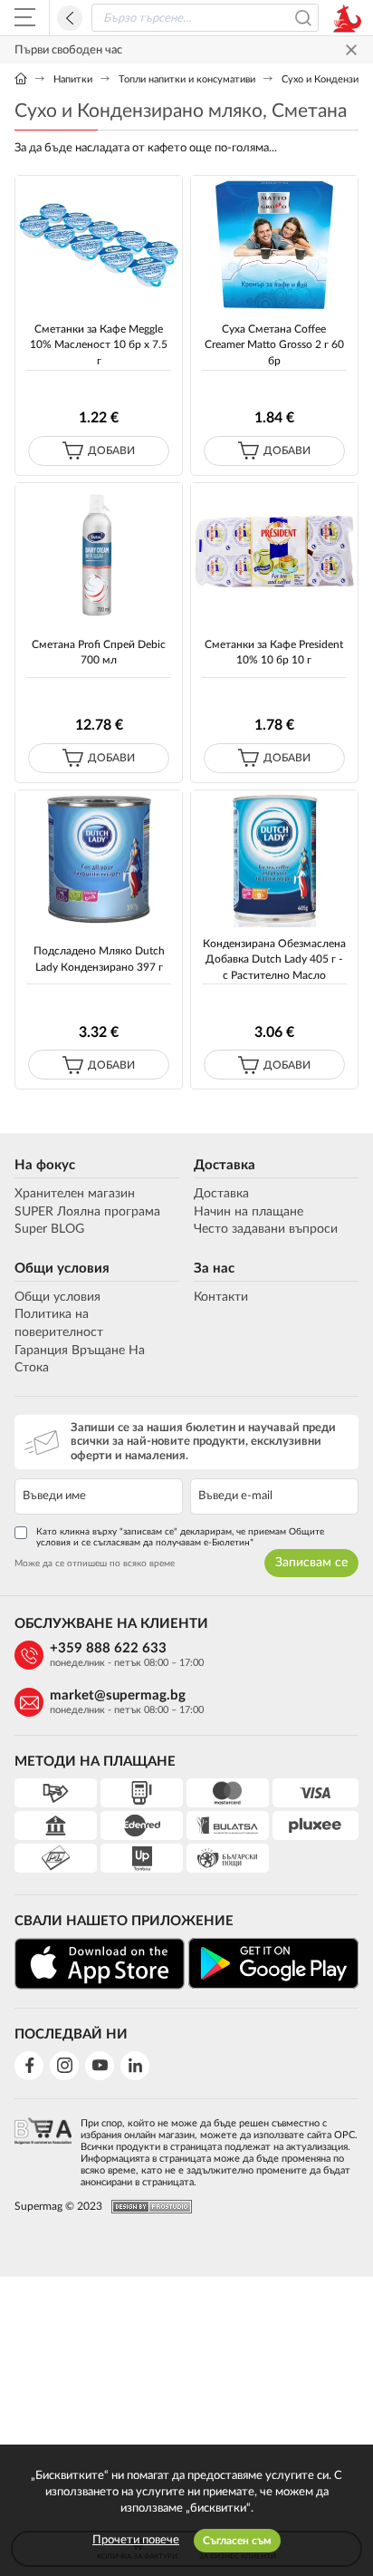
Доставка (225, 1165)
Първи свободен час (68, 50)
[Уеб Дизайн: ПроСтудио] (147, 2207)
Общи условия (62, 1269)
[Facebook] (29, 2066)
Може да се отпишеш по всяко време (95, 1564)
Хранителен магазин (75, 1194)
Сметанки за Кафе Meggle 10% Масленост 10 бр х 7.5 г (99, 345)
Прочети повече (136, 2540)
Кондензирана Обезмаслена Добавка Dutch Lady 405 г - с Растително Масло (274, 959)
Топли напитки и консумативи (187, 79)
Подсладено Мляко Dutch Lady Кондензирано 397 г (99, 959)
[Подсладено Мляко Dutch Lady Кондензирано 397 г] (99, 859)
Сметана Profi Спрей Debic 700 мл (99, 652)
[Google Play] (273, 1963)
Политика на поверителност (59, 1323)
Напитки (73, 79)
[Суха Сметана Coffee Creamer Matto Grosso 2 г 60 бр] (274, 244)
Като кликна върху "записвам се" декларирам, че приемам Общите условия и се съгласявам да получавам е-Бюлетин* (180, 1537)
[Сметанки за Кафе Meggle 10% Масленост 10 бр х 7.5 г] (99, 244)
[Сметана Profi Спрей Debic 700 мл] (99, 552)
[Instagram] (64, 2066)
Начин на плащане (249, 1212)
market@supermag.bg (118, 1695)
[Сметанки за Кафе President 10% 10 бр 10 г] (274, 552)
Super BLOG (49, 1229)
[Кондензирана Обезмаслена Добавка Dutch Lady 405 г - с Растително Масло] (274, 859)
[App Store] (100, 1963)
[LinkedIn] (135, 2066)
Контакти (221, 1297)
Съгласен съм (237, 2541)
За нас (214, 1269)
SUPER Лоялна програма (87, 1212)
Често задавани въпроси (266, 1229)
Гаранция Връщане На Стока (80, 1360)
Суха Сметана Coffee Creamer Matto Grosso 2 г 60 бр (274, 345)
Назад (70, 18)
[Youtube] (100, 2066)
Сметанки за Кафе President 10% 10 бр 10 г (274, 652)
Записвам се (311, 1563)
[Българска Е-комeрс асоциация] (43, 2148)
